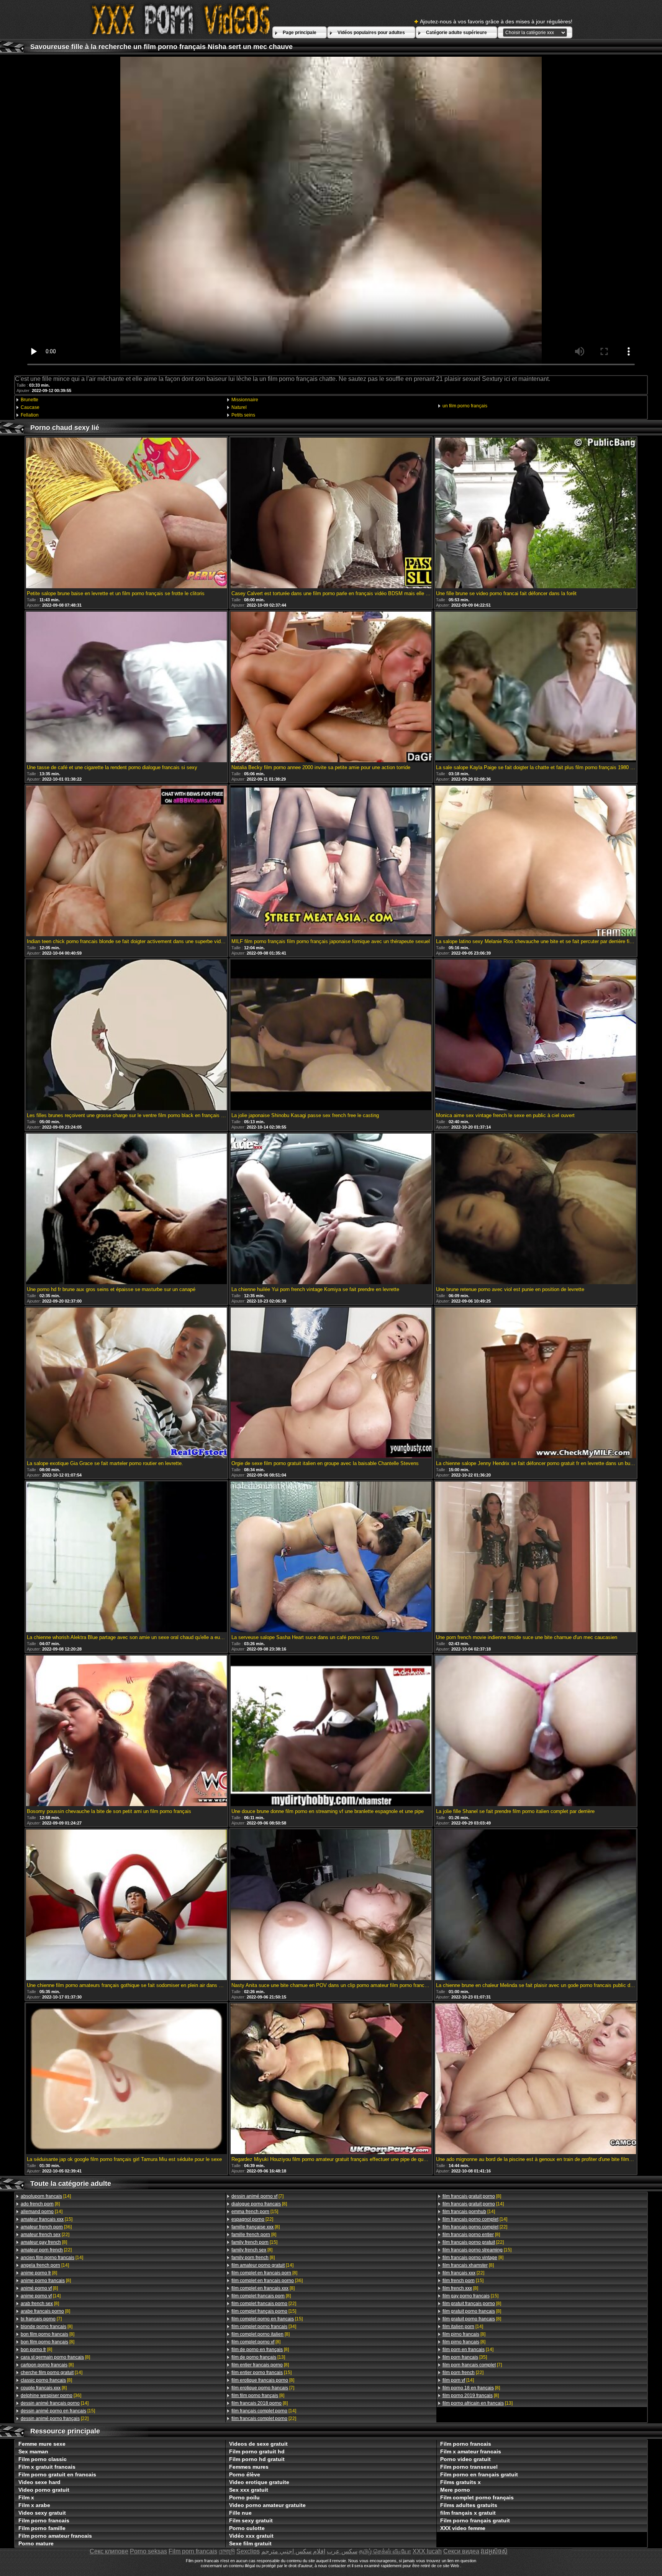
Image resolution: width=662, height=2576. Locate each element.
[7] (41, 2319)
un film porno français (465, 406)
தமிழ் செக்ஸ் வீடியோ (385, 2551)
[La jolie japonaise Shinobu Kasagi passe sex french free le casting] (331, 1035)
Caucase (30, 407)
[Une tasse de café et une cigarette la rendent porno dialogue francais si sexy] (126, 687)
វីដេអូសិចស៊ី (494, 2551)
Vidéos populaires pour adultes (371, 33)
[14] (46, 2196)
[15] (47, 2219)
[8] (40, 2204)
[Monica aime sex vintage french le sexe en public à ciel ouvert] (536, 1035)
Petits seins (243, 415)
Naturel (239, 407)
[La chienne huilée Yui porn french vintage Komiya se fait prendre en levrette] (331, 1209)
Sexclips (248, 2551)
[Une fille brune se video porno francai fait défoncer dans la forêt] (536, 514)
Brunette (29, 400)
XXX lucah (427, 2551)
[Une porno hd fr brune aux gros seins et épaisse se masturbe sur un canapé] (126, 1209)
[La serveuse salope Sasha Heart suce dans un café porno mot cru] (331, 1557)
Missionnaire (245, 400)
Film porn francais (193, 2551)
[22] (45, 2235)
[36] (46, 2227)
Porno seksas (148, 2551)
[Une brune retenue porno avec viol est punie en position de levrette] (536, 1209)
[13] (258, 2357)
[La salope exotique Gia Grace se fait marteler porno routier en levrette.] (126, 1383)
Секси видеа (461, 2551)
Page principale (300, 33)
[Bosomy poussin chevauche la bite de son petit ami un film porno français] (126, 1731)
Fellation (30, 415)
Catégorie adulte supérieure (456, 33)
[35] (465, 2357)
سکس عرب (342, 2551)
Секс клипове (109, 2551)
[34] (264, 2327)
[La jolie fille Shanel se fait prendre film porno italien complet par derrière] (536, 1731)
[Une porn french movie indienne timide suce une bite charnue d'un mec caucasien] (536, 1557)
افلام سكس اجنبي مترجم (293, 2551)
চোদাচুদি (227, 2551)
